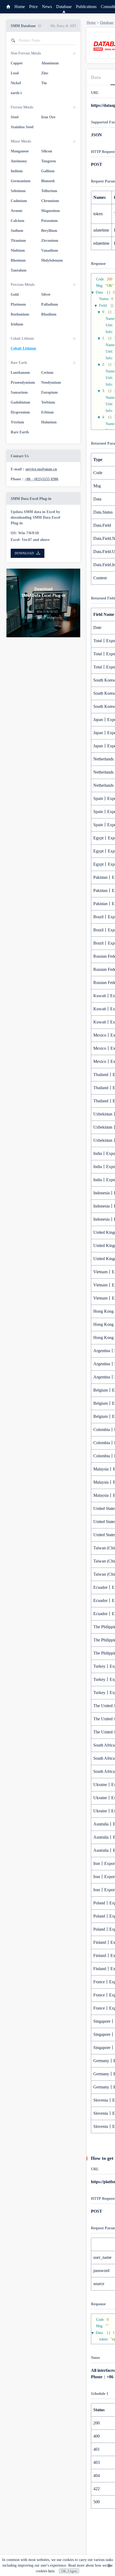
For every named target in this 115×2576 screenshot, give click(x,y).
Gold (15, 294)
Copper (17, 63)
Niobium (18, 250)
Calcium (18, 221)
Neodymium (51, 383)
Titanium (18, 241)
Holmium (49, 422)
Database (64, 7)
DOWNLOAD (24, 553)
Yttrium (17, 422)
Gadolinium (20, 402)
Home (20, 7)
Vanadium (50, 250)
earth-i (16, 93)
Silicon (47, 151)
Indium (17, 171)
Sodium (17, 231)
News (47, 7)
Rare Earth (20, 432)
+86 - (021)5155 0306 (41, 479)
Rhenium (18, 260)
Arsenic (17, 211)
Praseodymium (23, 383)
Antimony (19, 161)
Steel (15, 117)
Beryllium (49, 231)
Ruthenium (20, 314)
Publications (86, 7)
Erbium (47, 412)
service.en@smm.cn (41, 469)
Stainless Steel (22, 127)
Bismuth (48, 181)
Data (96, 77)
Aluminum (50, 63)
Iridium (17, 324)
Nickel (16, 83)
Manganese (20, 151)
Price (33, 7)
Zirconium (50, 241)
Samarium (19, 392)
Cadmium (19, 201)
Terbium (48, 402)
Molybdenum (52, 260)
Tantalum (19, 270)
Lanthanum (20, 373)
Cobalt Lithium (23, 348)
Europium (49, 392)
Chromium (50, 201)
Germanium (21, 181)
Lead (15, 73)
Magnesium (51, 211)
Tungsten (49, 161)
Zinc (45, 73)
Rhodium (49, 314)
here (51, 2571)
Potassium (49, 221)
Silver (46, 294)
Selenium (18, 191)
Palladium (50, 304)
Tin (44, 83)
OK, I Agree (69, 2571)
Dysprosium (20, 412)
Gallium (48, 171)
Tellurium (49, 191)
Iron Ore (48, 117)
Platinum (18, 304)
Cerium (47, 373)
